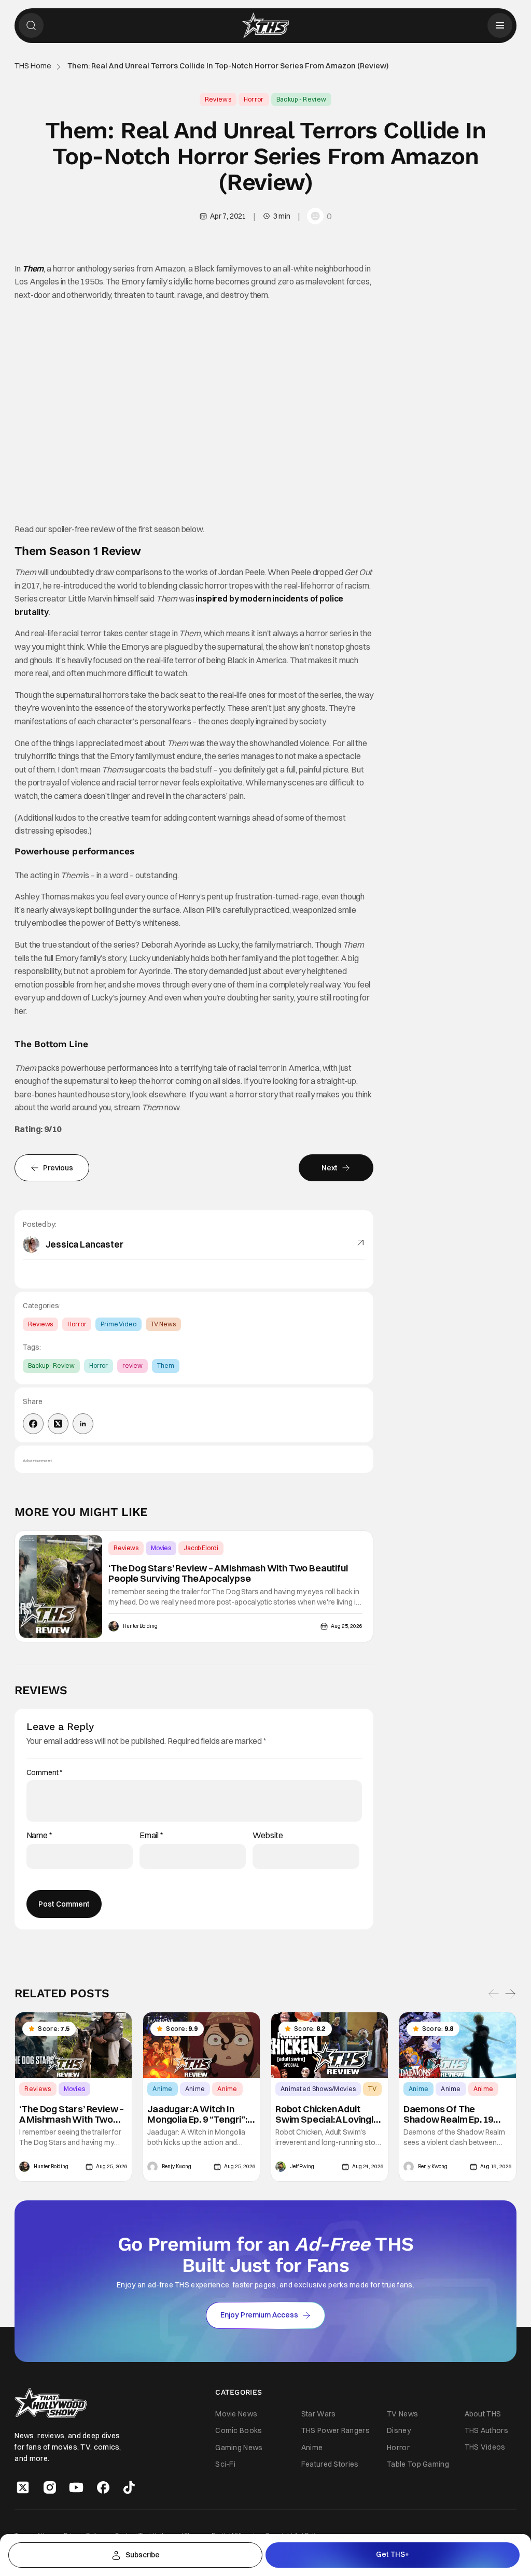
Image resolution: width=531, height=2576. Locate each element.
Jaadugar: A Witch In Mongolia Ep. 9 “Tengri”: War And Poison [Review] (201, 2114)
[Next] (510, 1994)
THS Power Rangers (336, 2430)
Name (39, 1835)
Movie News (236, 2414)
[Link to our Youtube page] (76, 2487)
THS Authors (486, 2430)
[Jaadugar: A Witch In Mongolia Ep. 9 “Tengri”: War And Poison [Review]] (201, 2045)
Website (268, 1835)
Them (33, 268)
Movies (161, 1548)
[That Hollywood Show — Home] (265, 25)
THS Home (33, 66)
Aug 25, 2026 (347, 1626)
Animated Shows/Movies (318, 2089)
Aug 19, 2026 (496, 2167)
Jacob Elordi (201, 1548)
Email (151, 1835)
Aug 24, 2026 (368, 2167)
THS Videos (485, 2447)
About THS (483, 2414)
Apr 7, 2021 (228, 216)
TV (372, 2089)
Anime (163, 2089)
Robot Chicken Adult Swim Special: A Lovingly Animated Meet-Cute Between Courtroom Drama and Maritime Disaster (327, 2114)
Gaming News (239, 2447)
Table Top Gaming (418, 2464)
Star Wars (319, 2414)
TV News (163, 1324)
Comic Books (239, 2430)
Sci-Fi (225, 2464)
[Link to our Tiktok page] (129, 2487)
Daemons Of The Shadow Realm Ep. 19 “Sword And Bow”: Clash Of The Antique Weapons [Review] (457, 2114)
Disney (399, 2430)
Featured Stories (330, 2464)
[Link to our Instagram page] (50, 2487)
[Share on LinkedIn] (83, 1424)
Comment (45, 1773)
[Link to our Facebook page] (103, 2487)
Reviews (218, 99)
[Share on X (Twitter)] (58, 1424)
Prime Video (118, 1324)
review (132, 1365)
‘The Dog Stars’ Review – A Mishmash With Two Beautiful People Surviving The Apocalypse (228, 1573)
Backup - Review (302, 99)
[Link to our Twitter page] (23, 2487)
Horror (254, 99)
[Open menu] (500, 25)
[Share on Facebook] (33, 1424)
